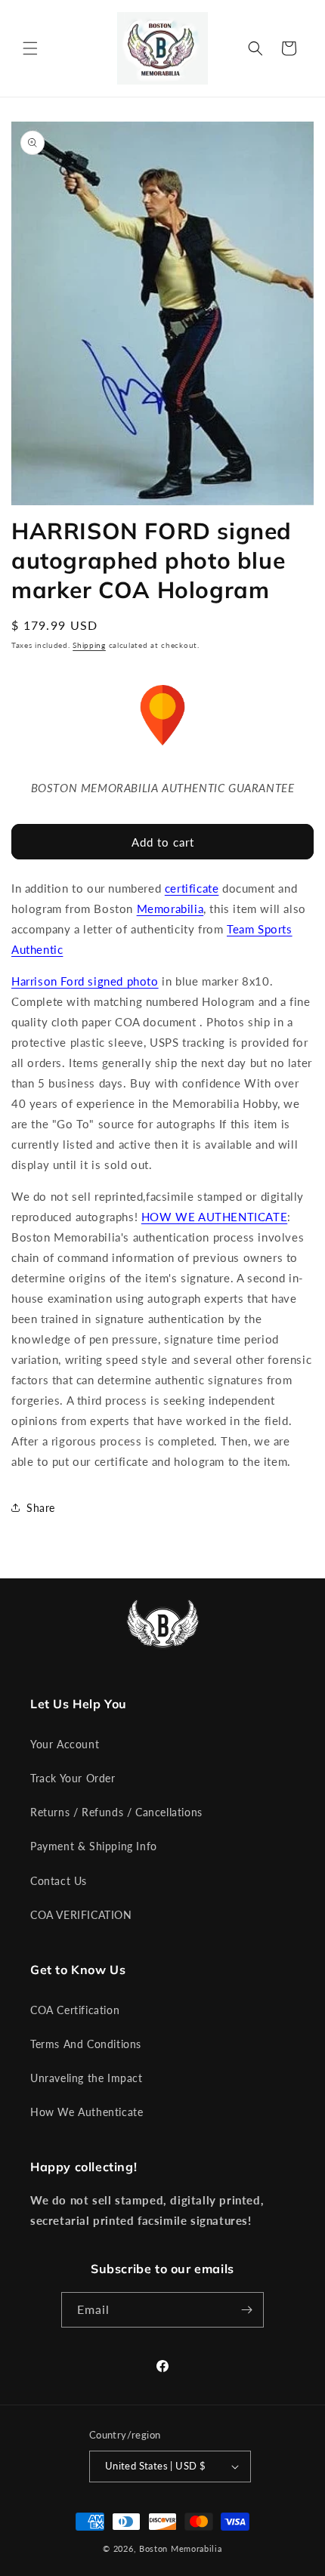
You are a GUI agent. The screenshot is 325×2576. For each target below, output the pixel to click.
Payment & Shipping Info (94, 1846)
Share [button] (41, 1508)
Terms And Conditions (86, 2044)
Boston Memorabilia (181, 2548)
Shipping (89, 645)
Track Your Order (73, 1778)
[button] (30, 48)
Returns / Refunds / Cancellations (116, 1812)
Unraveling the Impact (87, 2078)
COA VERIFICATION (81, 1915)
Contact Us (59, 1881)
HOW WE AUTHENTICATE (214, 1217)
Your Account (65, 1744)
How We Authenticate (87, 2112)
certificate (192, 888)
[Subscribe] (246, 2310)
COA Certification (75, 2010)
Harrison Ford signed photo (85, 981)
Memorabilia (170, 909)
